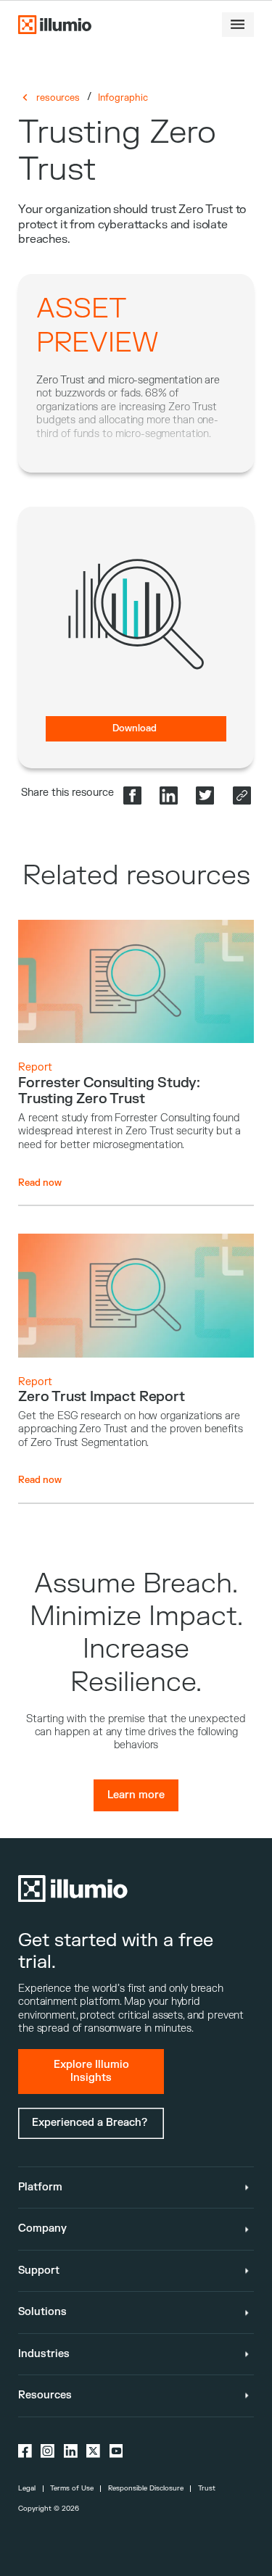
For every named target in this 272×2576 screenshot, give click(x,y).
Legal (27, 2488)
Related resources (136, 876)
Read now (40, 1183)
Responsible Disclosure (146, 2488)
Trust (207, 2488)
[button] (238, 25)
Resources (45, 2395)
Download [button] (135, 728)
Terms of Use (72, 2488)
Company (42, 2228)
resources (58, 98)
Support (39, 2270)
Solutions (42, 2312)
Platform (40, 2187)
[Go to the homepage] (54, 24)
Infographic (123, 98)
